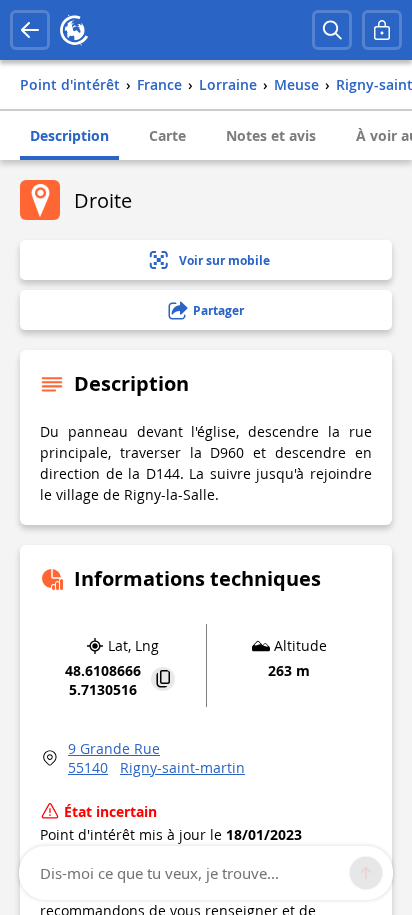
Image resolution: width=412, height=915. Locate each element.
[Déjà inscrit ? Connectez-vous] (382, 30)
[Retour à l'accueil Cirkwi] (74, 30)
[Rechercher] (332, 30)
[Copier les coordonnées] (163, 680)
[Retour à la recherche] (30, 30)
